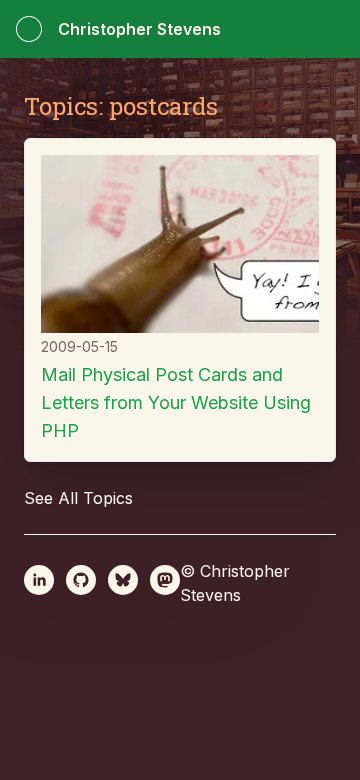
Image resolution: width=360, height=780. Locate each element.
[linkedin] (39, 580)
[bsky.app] (123, 580)
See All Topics (78, 498)
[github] (81, 580)
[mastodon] (165, 580)
